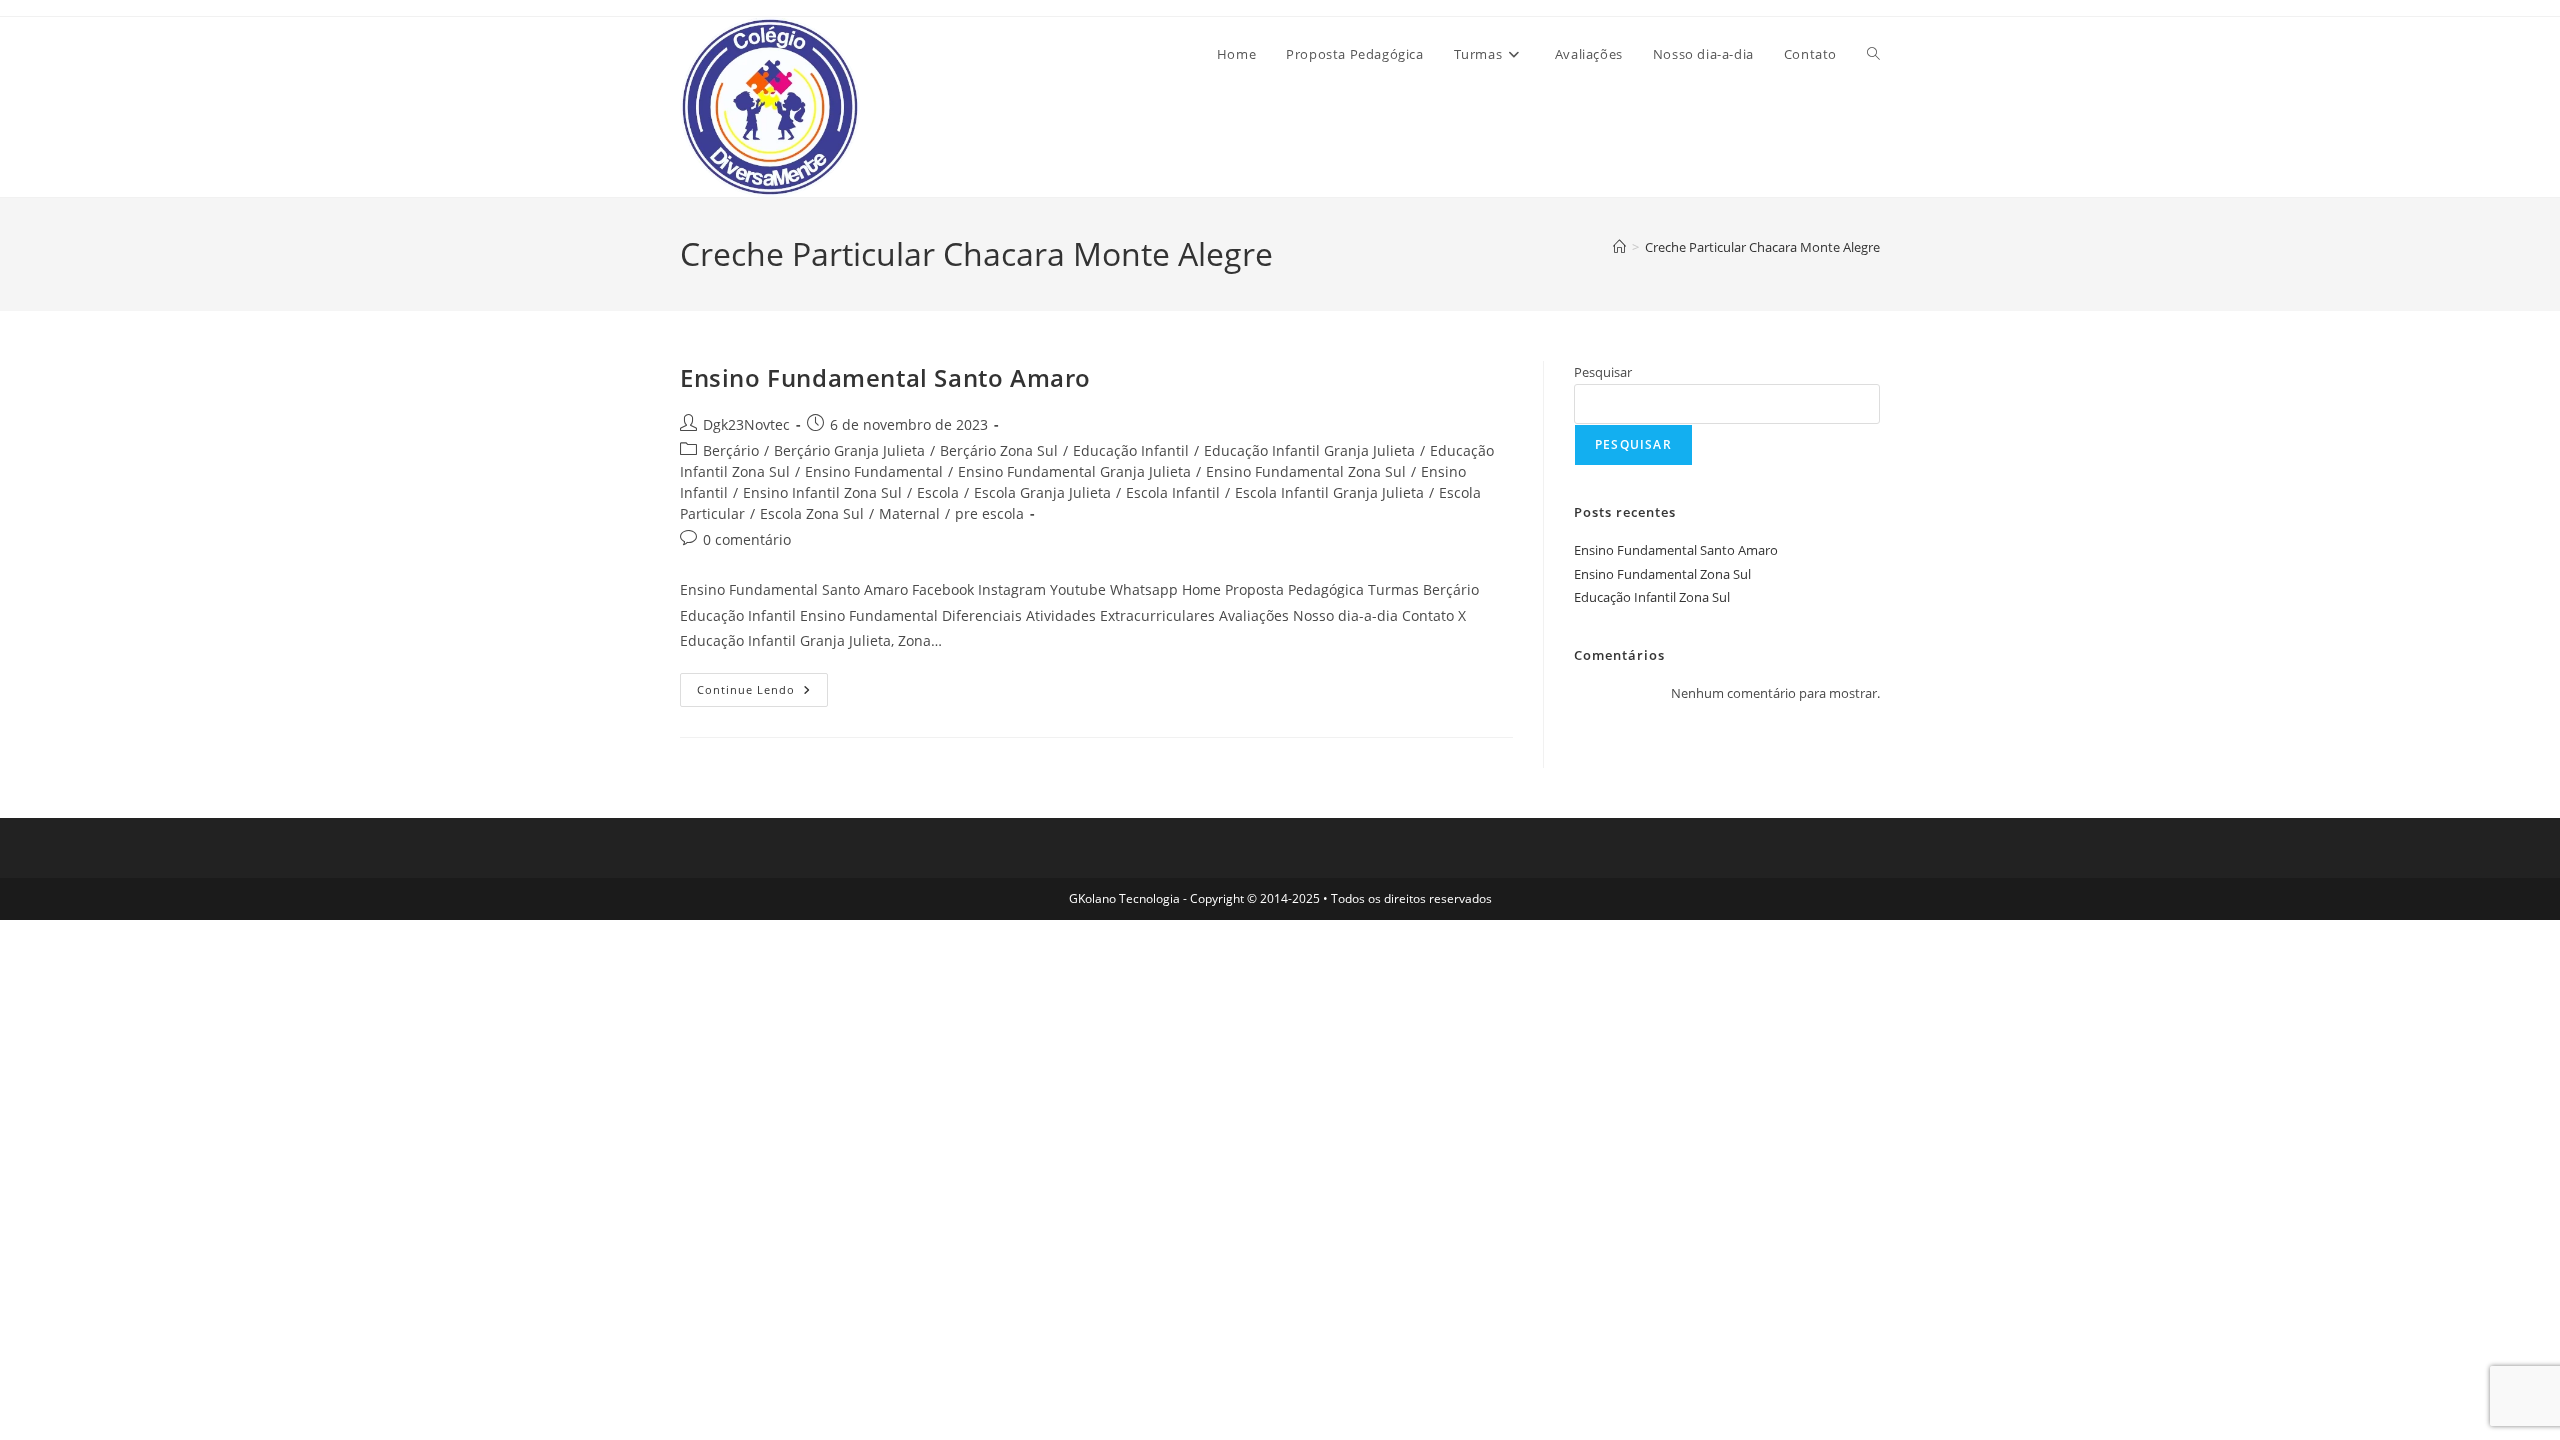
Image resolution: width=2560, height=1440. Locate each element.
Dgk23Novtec (746, 424)
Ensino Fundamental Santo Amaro (885, 377)
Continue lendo (762, 693)
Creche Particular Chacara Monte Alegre (1762, 247)
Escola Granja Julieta (1042, 492)
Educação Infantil (1131, 450)
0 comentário (747, 539)
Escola (938, 492)
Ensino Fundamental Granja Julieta (1074, 471)
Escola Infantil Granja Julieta (1329, 492)
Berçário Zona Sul (999, 450)
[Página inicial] (1619, 247)
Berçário (731, 450)
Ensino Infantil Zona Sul (822, 492)
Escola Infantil (1173, 492)
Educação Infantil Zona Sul (1652, 597)
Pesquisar (1603, 372)
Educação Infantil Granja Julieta (1309, 450)
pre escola (989, 513)
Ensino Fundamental (874, 471)
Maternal (909, 513)
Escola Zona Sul (812, 513)
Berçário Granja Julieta (849, 450)
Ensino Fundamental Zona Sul (1306, 471)
